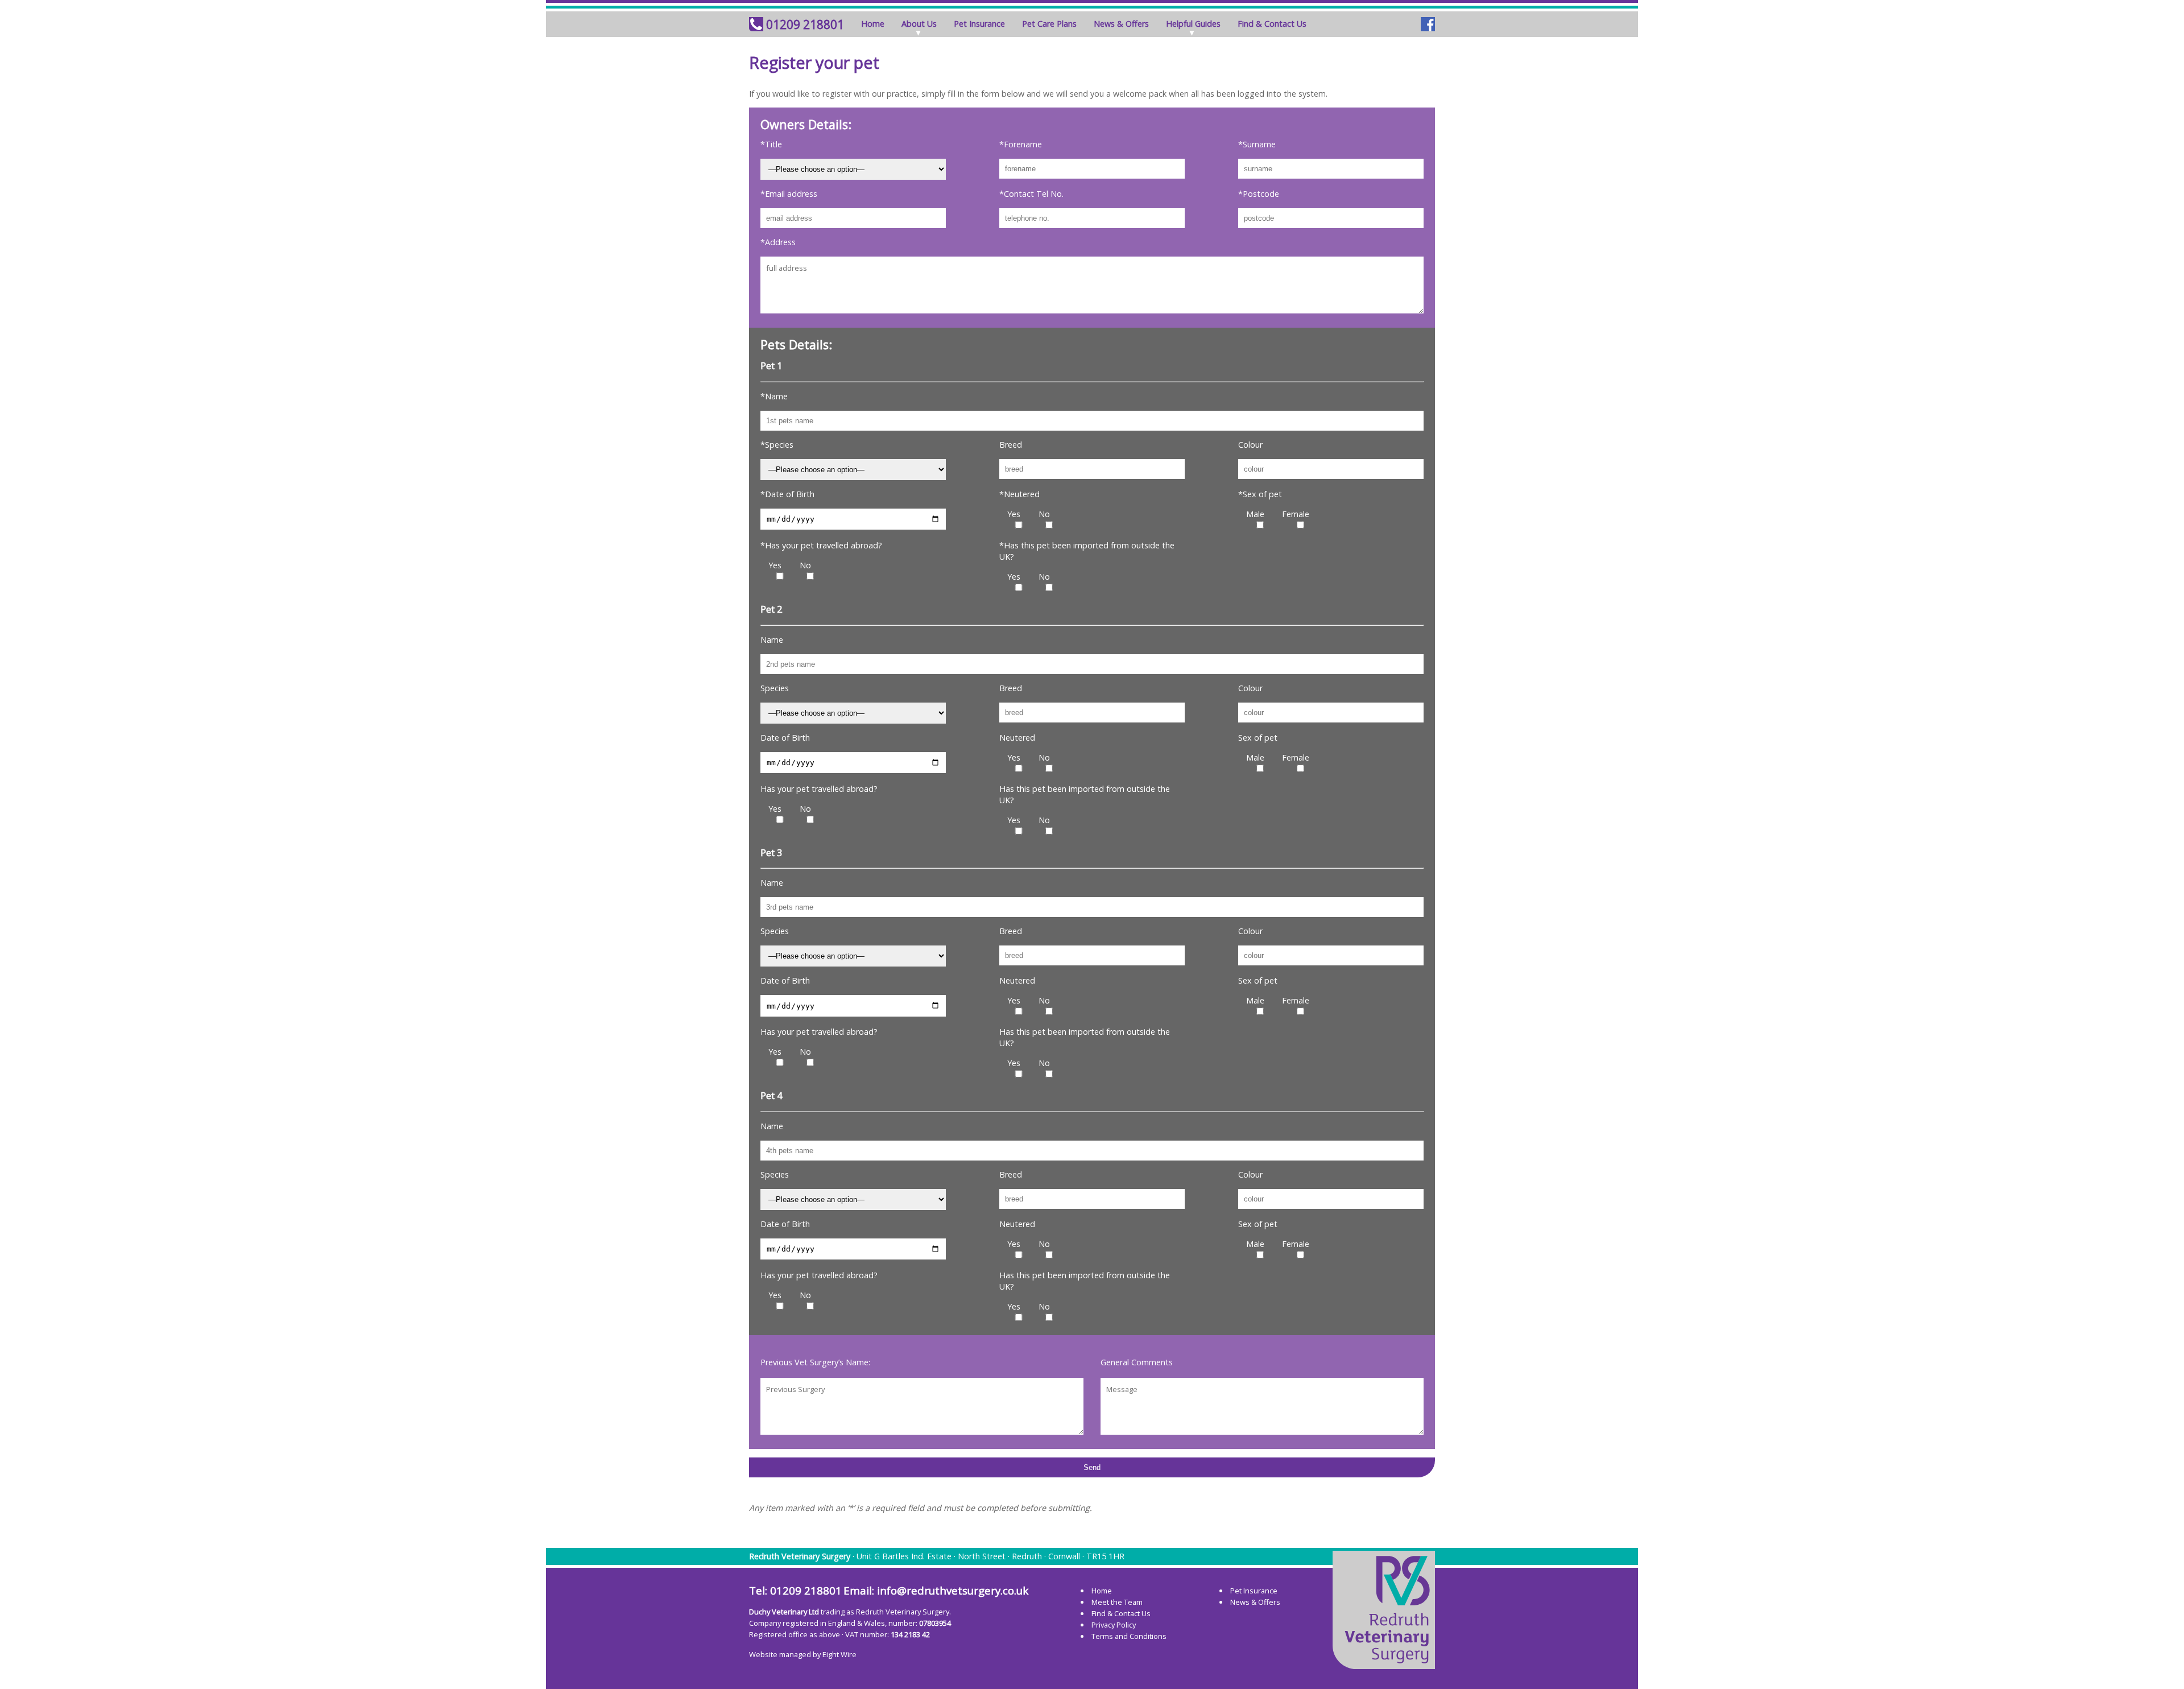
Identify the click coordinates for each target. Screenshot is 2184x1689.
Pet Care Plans (1049, 24)
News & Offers (1121, 24)
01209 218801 (805, 24)
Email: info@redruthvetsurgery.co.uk (936, 1591)
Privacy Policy (1114, 1625)
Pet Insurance (979, 24)
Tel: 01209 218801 (795, 1591)
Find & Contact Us (1272, 24)
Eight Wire (839, 1654)
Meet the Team (1117, 1602)
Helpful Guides (1193, 24)
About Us (919, 24)
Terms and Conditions (1129, 1636)
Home (873, 24)
